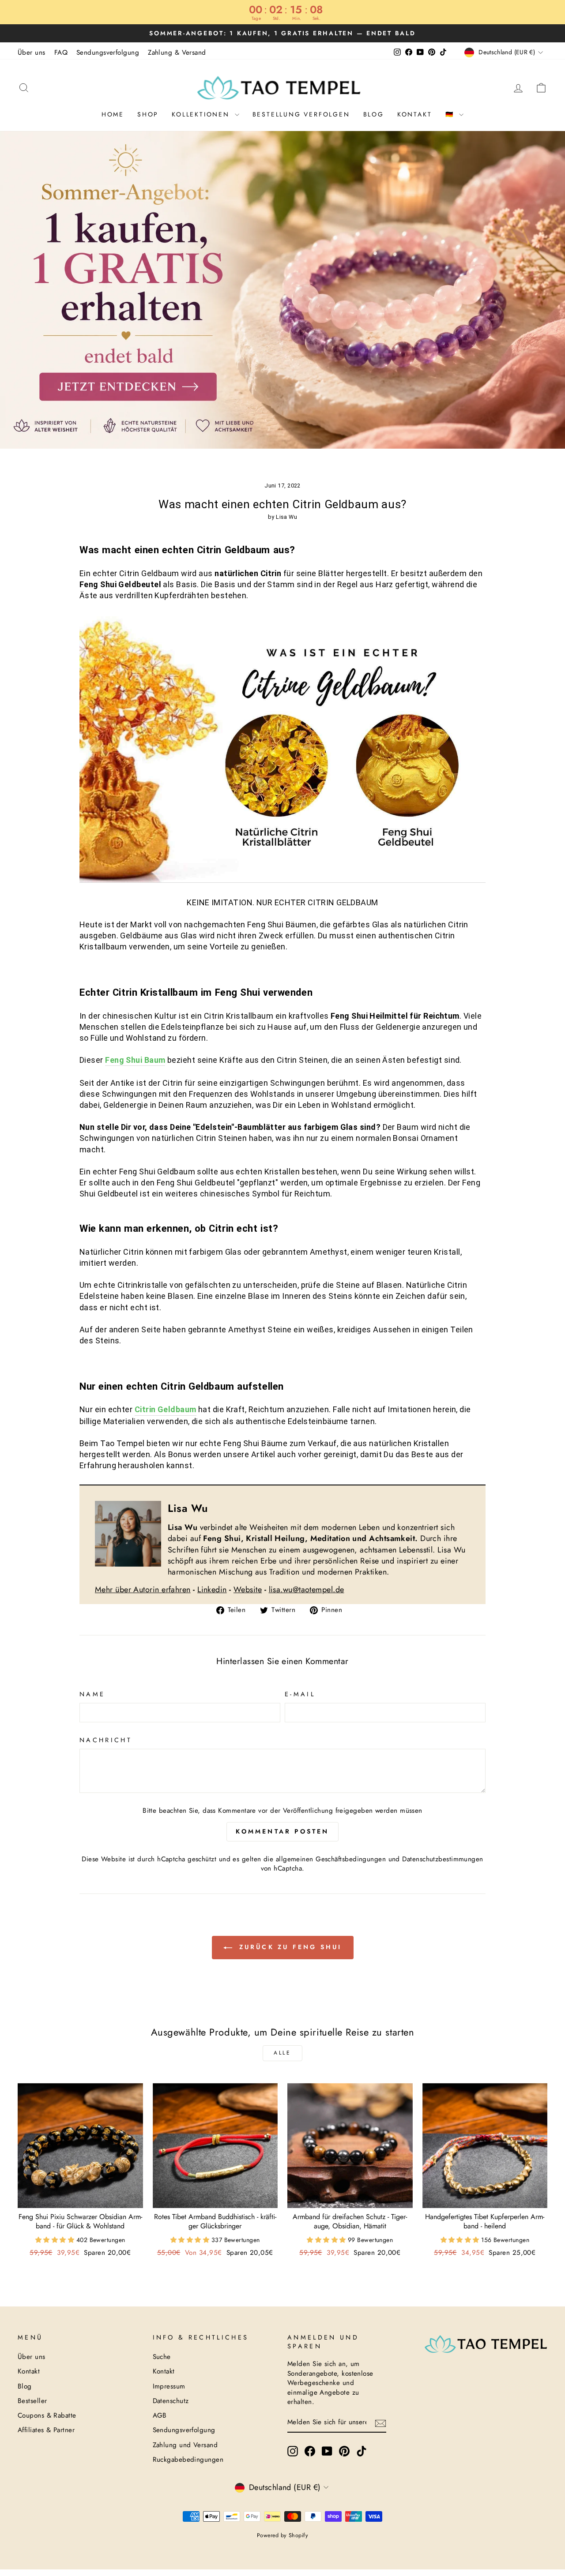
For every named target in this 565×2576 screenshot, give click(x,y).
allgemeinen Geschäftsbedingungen (331, 1859)
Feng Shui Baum (135, 1060)
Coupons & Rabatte (47, 2415)
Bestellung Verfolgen (301, 114)
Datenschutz (171, 2401)
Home (113, 114)
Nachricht (106, 1740)
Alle (282, 2053)
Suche (162, 2357)
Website (248, 1590)
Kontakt (415, 114)
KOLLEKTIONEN (202, 114)
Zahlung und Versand (185, 2445)
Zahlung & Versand (177, 52)
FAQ (61, 52)
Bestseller (32, 2401)
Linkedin (212, 1590)
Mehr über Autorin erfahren (143, 1590)
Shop (148, 114)
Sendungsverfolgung (108, 52)
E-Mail (300, 1694)
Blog (374, 114)
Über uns (32, 52)
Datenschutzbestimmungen (443, 1859)
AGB (160, 2415)
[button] (56, 2240)
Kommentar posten (282, 1831)
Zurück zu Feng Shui (289, 1947)
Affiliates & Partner (46, 2430)
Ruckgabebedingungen (188, 2460)
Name (92, 1694)
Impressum (169, 2386)
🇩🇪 (451, 114)
